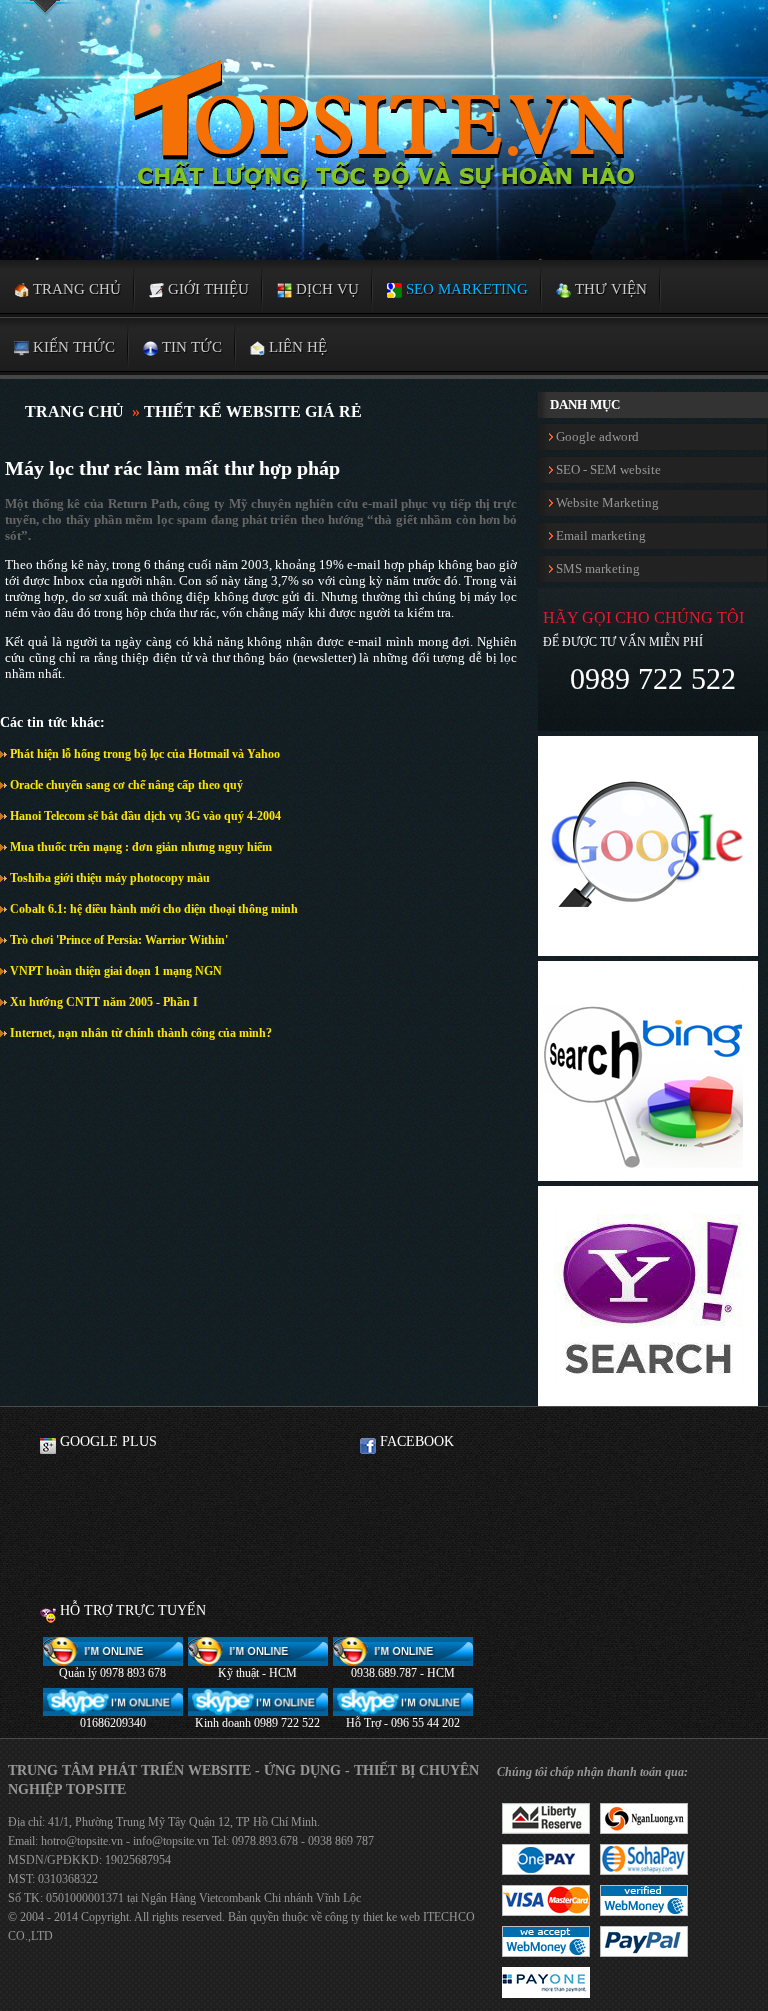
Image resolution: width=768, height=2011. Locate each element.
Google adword (596, 436)
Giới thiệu (206, 289)
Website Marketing (606, 502)
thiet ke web (391, 1917)
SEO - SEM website (607, 469)
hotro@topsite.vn (82, 1841)
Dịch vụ (325, 289)
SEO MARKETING (465, 289)
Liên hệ (296, 347)
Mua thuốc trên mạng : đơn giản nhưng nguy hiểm (139, 847)
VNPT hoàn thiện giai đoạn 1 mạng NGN (114, 971)
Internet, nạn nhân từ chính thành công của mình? (139, 1033)
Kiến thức (72, 347)
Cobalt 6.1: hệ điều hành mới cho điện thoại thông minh (152, 909)
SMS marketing (596, 568)
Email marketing (599, 535)
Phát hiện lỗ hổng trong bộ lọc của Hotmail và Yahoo (143, 754)
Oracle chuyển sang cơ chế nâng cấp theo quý (125, 785)
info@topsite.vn (169, 1841)
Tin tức (190, 347)
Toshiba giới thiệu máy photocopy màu (108, 878)
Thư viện (609, 289)
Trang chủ (75, 289)
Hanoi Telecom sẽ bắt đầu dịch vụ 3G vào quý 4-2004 (144, 816)
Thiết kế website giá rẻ (253, 411)
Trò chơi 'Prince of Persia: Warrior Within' (117, 940)
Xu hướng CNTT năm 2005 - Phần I (102, 1002)
